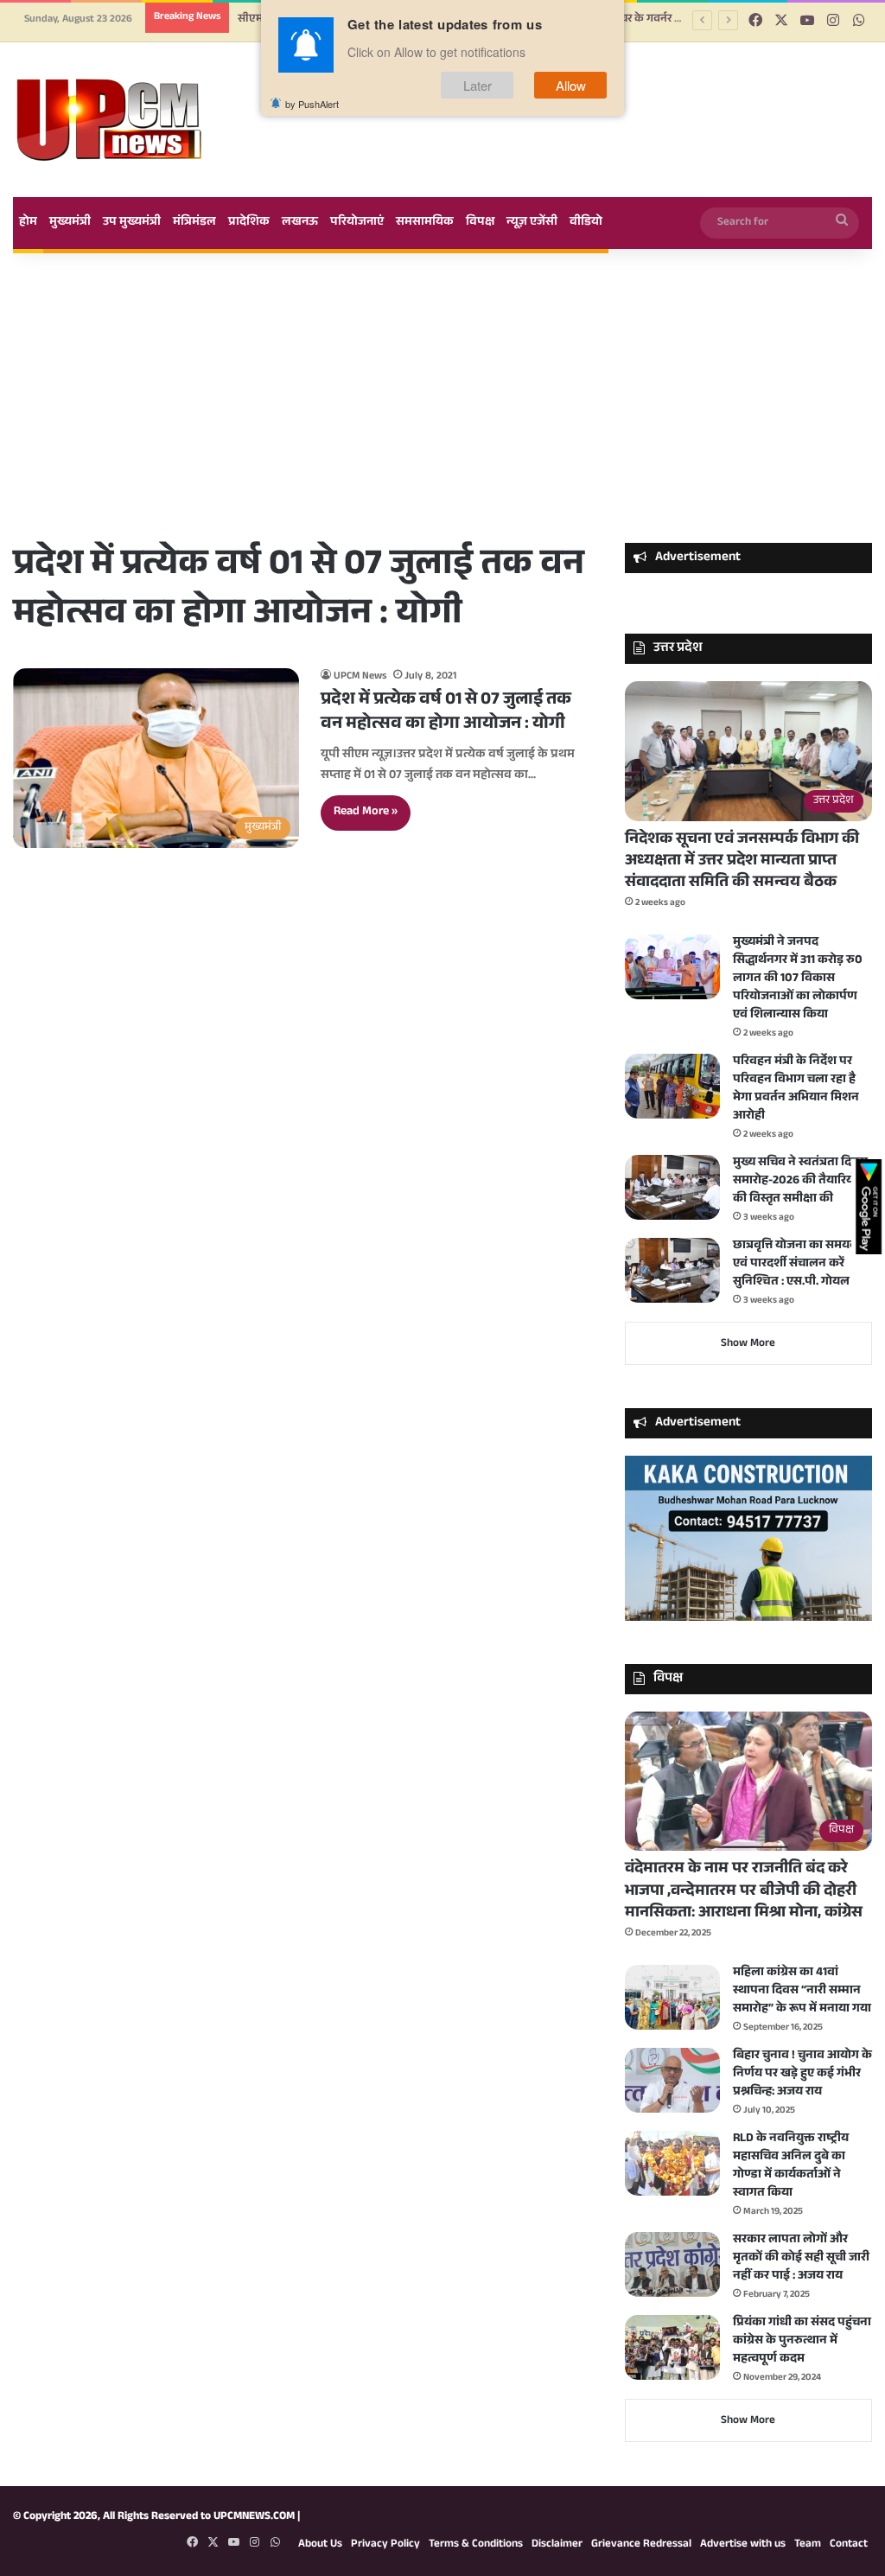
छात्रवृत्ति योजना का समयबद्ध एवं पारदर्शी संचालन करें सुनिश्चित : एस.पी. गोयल (800, 1265)
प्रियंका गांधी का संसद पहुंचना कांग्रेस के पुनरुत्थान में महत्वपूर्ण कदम (802, 2342)
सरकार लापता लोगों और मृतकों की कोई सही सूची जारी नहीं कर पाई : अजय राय (801, 2259)
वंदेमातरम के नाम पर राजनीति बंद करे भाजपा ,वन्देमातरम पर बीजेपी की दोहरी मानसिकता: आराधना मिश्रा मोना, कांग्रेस (744, 1891)
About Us (320, 2545)
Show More (748, 1344)
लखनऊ (300, 223)
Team (808, 2545)
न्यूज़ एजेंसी (532, 223)
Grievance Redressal (641, 2545)
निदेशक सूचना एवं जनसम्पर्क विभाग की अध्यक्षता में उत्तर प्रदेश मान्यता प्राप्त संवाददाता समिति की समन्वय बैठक (742, 862)
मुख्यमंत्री (70, 223)
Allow (571, 85)
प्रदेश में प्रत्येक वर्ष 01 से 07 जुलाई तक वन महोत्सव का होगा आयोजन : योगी (446, 713)
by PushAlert (312, 104)
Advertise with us (743, 2545)
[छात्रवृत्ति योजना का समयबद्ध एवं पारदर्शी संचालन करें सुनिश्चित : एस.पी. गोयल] (672, 1270)
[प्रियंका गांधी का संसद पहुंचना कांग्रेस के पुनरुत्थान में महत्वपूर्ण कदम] (672, 2347)
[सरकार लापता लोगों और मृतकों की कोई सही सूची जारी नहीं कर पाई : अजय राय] (672, 2264)
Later (478, 85)
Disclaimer (557, 2545)
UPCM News (360, 677)
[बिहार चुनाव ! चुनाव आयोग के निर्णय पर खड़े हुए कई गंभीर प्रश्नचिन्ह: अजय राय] (672, 2080)
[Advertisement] (442, 396)
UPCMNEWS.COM (254, 2517)
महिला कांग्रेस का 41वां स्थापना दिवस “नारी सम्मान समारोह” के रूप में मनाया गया (802, 1992)
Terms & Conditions (476, 2545)
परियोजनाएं (357, 223)
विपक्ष (480, 223)
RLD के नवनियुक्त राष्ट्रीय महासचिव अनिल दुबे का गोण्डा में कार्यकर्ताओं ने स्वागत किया (791, 2167)
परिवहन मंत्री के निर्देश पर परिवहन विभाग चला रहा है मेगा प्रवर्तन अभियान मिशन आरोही (796, 1090)
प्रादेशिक (249, 223)
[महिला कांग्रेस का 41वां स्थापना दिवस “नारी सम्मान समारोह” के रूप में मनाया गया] (672, 1997)
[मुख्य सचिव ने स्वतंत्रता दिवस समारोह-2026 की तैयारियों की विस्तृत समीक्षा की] (672, 1187)
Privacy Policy (385, 2545)
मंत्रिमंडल (194, 223)
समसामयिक (425, 223)
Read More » (366, 813)
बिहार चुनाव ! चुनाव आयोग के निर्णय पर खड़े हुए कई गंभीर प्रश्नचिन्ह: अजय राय (802, 2075)
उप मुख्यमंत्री (132, 223)
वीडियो (586, 223)
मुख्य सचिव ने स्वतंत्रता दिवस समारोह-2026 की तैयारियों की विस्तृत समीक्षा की (800, 1182)
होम (28, 223)
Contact (849, 2545)
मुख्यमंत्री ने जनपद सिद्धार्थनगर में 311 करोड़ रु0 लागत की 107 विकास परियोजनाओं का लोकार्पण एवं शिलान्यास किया (798, 979)
